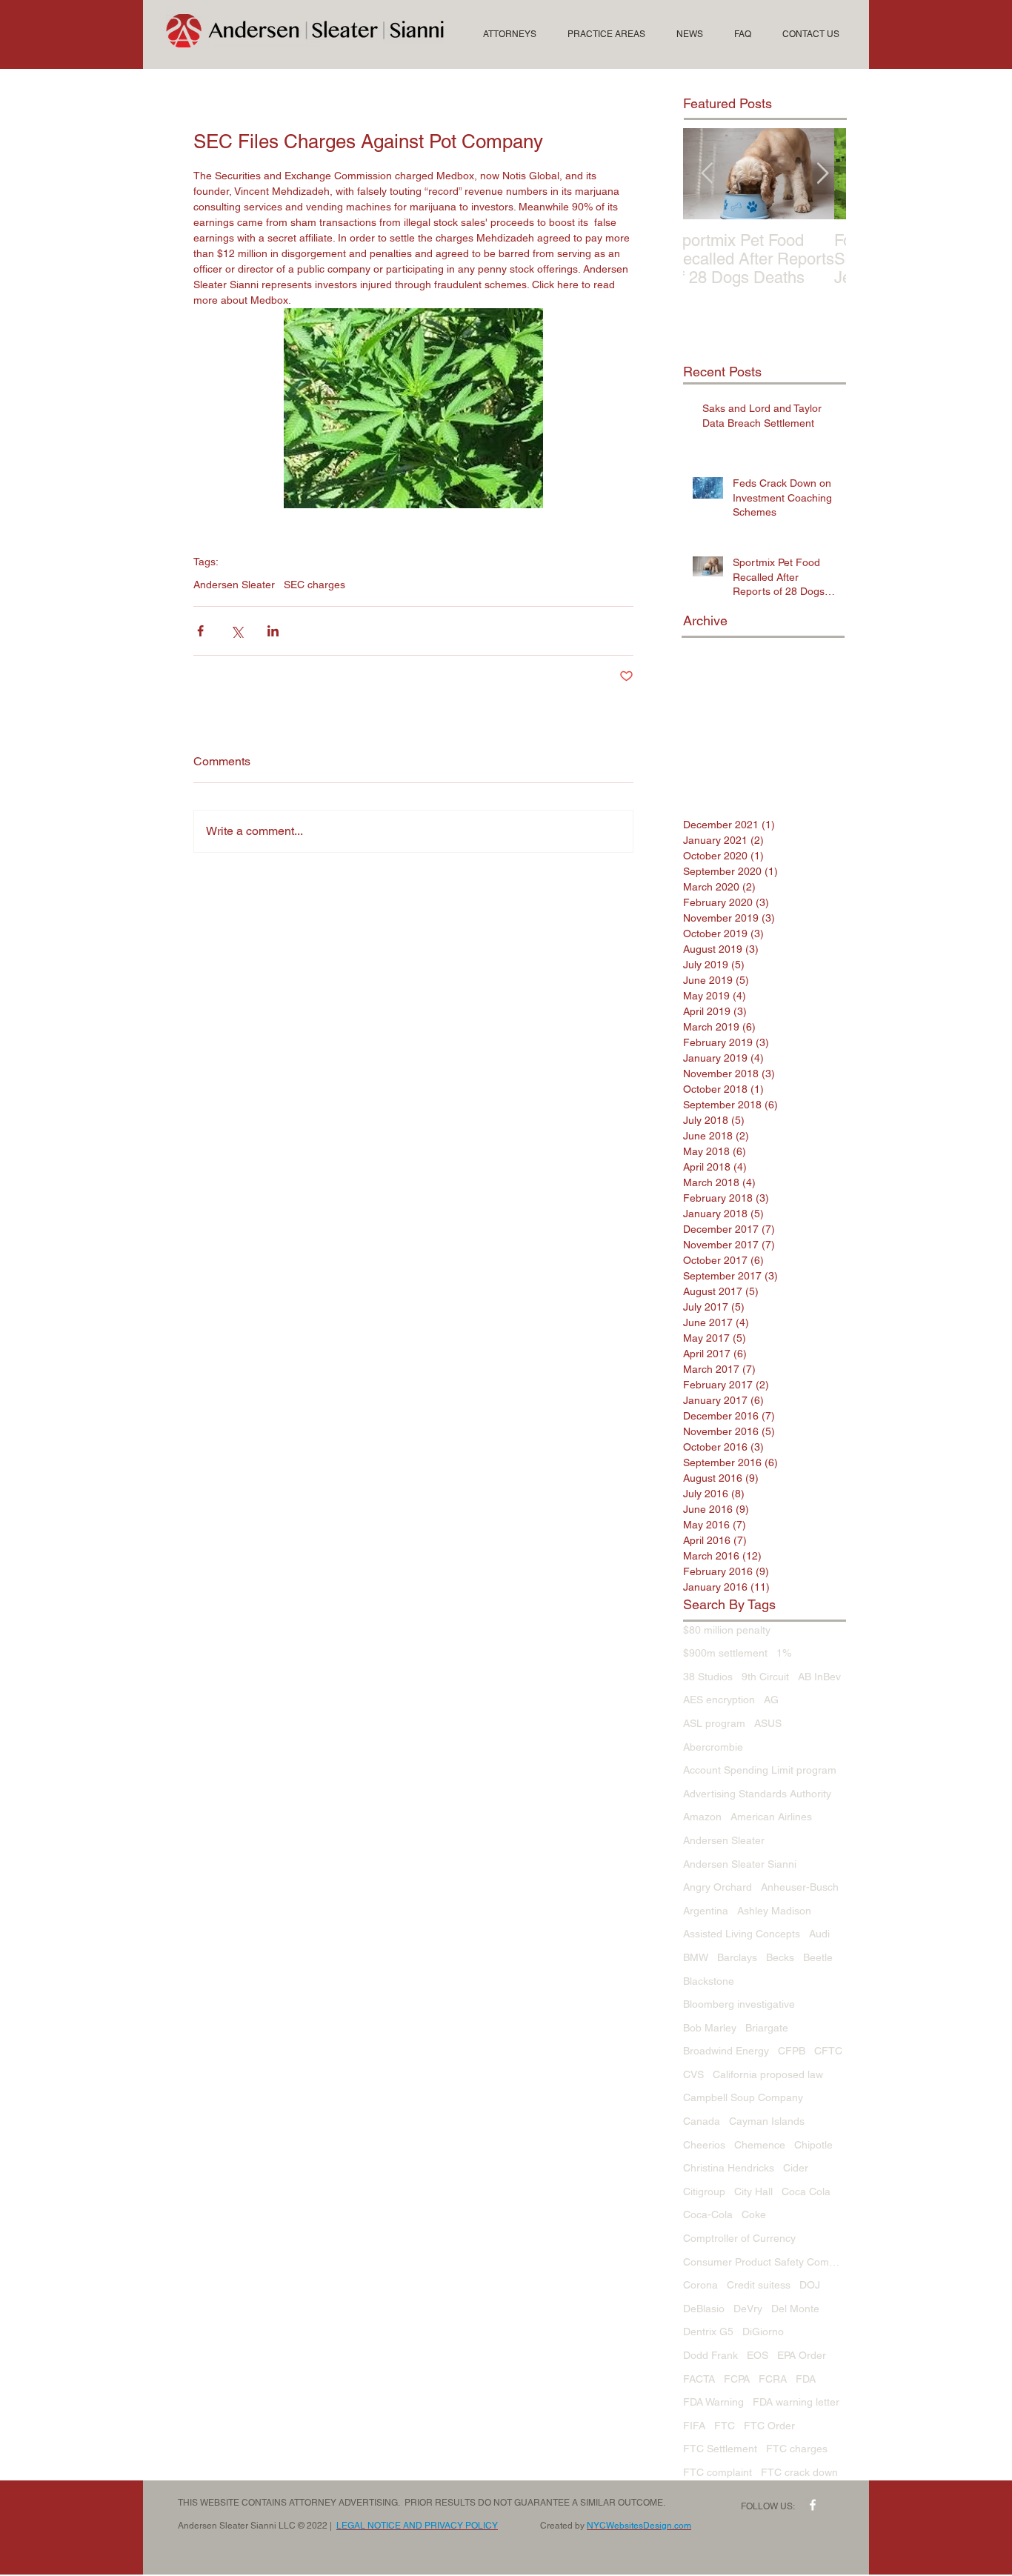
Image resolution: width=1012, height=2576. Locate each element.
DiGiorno (763, 2332)
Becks (780, 1957)
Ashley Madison (774, 1911)
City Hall (753, 2191)
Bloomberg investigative (739, 2004)
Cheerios (704, 2145)
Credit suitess (759, 2285)
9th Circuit (765, 1677)
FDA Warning (713, 2402)
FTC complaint (718, 2472)
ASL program (714, 1723)
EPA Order (802, 2355)
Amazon (702, 1817)
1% (784, 1653)
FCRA (773, 2379)
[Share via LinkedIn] (273, 631)
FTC (725, 2426)
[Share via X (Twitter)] (237, 631)
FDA (806, 2379)
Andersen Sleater (234, 585)
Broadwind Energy (726, 2051)
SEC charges (314, 585)
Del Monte (795, 2309)
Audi (819, 1934)
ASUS (768, 1723)
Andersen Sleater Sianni (740, 1864)
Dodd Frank (710, 2355)
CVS (693, 2074)
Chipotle (813, 2145)
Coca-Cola (708, 2214)
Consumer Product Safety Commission (765, 2262)
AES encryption (719, 1700)
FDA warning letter (796, 2402)
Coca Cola (806, 2191)
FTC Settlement (720, 2449)
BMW (696, 1957)
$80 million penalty (727, 1630)
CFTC (828, 2051)
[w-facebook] (813, 2505)
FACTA (699, 2379)
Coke (754, 2214)
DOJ (810, 2285)
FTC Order (769, 2426)
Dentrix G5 (708, 2332)
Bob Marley (710, 2028)
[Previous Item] (707, 174)
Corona (700, 2285)
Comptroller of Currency (739, 2238)
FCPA (737, 2379)
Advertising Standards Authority (757, 1794)
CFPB (792, 2051)
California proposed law (768, 2074)
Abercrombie (713, 1747)
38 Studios (708, 1677)
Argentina (706, 1911)
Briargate (767, 2028)
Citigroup (704, 2191)
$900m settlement (725, 1653)
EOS (758, 2355)
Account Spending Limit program (760, 1770)
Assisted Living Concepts (742, 1934)
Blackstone (709, 1981)
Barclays (737, 1957)
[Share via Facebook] (200, 631)
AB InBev (819, 1677)
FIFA (694, 2426)
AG (771, 1700)
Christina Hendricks (729, 2168)
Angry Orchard (718, 1887)
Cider (796, 2168)
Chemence (760, 2145)
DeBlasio (704, 2309)
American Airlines (771, 1817)
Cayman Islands (767, 2121)
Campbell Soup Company (743, 2097)
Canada (702, 2121)
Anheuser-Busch (800, 1887)
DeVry (748, 2309)
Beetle (818, 1957)
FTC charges (797, 2449)
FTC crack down (799, 2472)
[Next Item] (822, 174)
